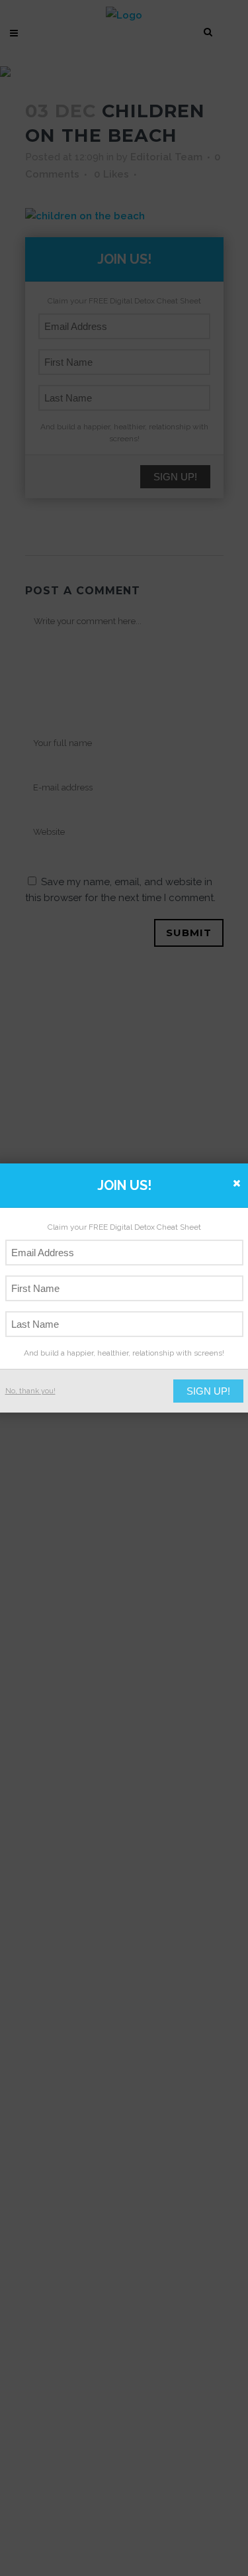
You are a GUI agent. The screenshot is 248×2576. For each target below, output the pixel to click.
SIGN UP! (208, 1391)
